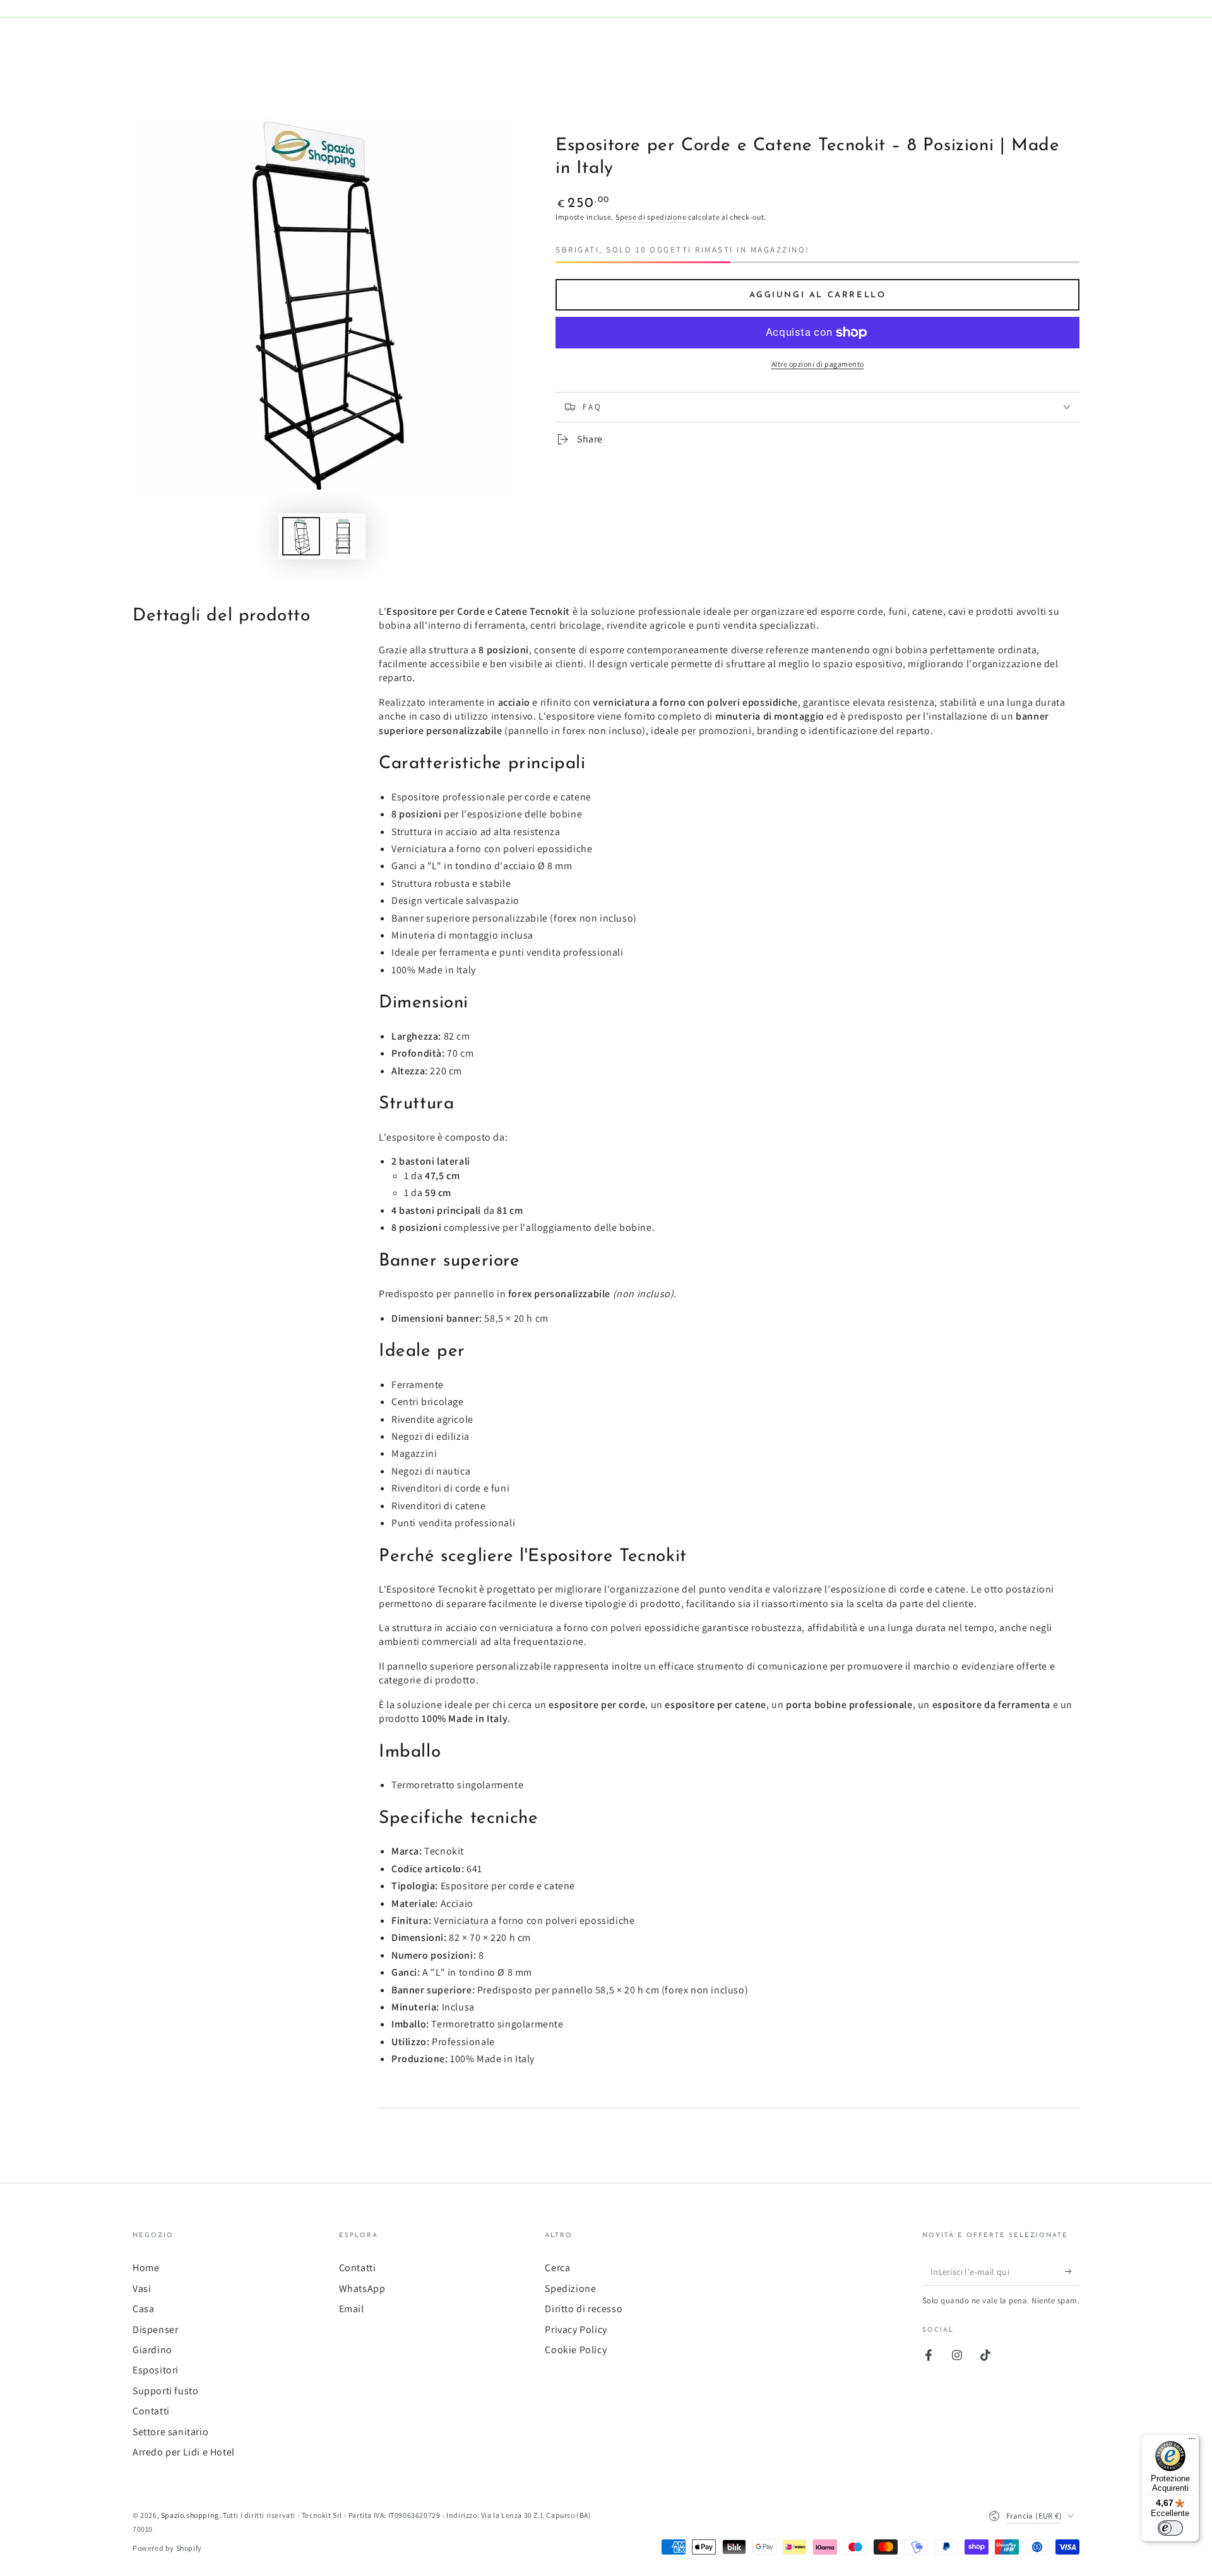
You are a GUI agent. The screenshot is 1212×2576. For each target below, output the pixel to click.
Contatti (151, 2411)
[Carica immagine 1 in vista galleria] (301, 536)
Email (352, 2309)
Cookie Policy (576, 2350)
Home (146, 2268)
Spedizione (570, 2288)
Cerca (557, 2268)
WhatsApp (362, 2288)
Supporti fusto (165, 2391)
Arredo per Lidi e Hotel (184, 2452)
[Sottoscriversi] (1072, 2271)
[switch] (1170, 2528)
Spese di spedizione (651, 217)
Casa (143, 2309)
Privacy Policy (576, 2330)
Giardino (152, 2350)
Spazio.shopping (190, 2515)
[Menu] (1192, 2442)
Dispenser (155, 2330)
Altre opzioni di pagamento (818, 364)
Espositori (156, 2370)
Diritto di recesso (584, 2309)
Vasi (142, 2288)
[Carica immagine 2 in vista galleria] (343, 536)
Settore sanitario (170, 2432)
